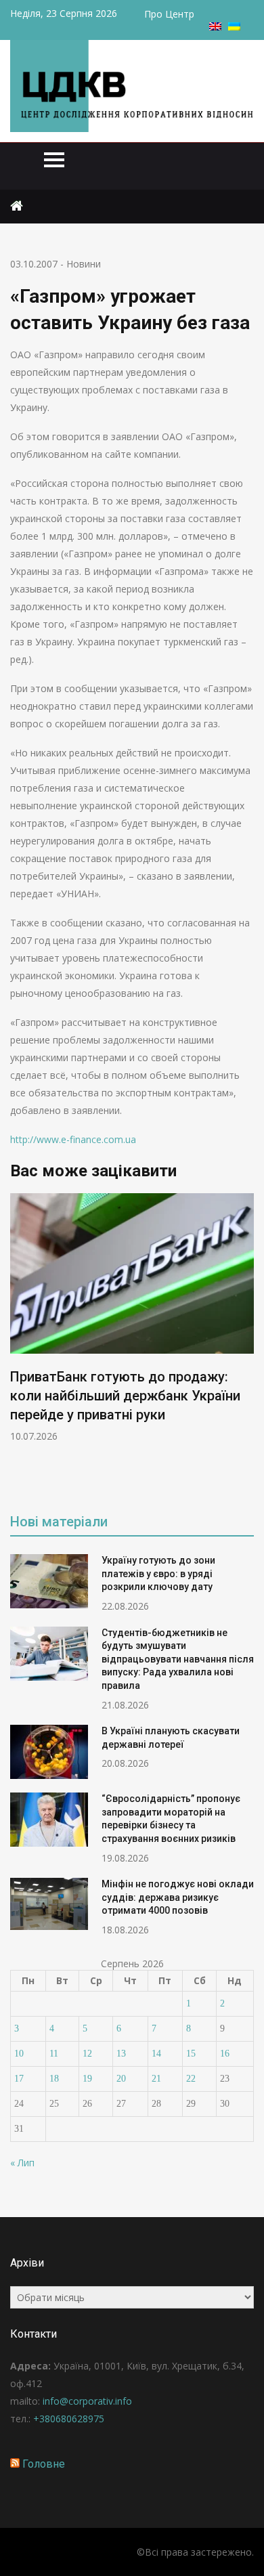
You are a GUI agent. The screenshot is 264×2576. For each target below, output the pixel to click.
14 (156, 2054)
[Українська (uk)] (234, 27)
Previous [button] (19, 1343)
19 (87, 2079)
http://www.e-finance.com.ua (73, 1139)
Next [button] (245, 1343)
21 (156, 2079)
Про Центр (169, 14)
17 (19, 2079)
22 (191, 2079)
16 (225, 2054)
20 (121, 2079)
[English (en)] (215, 27)
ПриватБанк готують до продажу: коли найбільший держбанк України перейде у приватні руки (125, 1396)
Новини (84, 264)
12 (87, 2054)
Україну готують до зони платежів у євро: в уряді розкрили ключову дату (158, 1573)
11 (54, 2054)
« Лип (22, 2163)
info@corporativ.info (87, 2401)
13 (121, 2054)
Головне (44, 2464)
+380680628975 (69, 2419)
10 (19, 2054)
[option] (132, 1318)
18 (54, 2079)
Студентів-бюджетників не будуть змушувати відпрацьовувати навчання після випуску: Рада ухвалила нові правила (178, 1659)
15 (191, 2054)
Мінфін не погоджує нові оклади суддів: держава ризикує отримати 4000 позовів (178, 1897)
